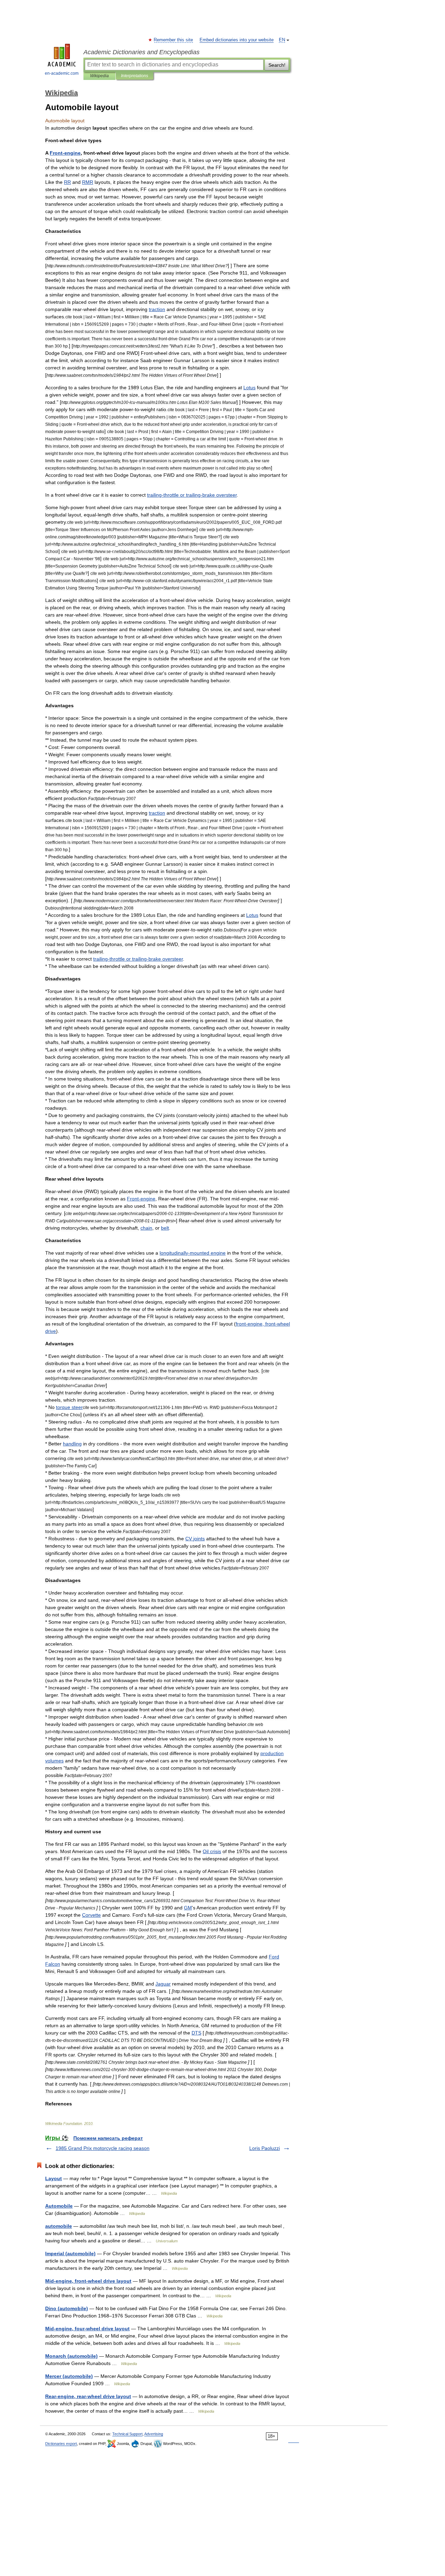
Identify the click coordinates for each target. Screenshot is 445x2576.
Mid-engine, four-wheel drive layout (87, 2329)
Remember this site (174, 40)
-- (192, 495)
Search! (277, 65)
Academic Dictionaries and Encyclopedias (141, 52)
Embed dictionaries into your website (237, 40)
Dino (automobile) (67, 2308)
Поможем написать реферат (108, 2138)
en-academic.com (62, 73)
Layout (54, 2178)
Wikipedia (99, 76)
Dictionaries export (61, 2444)
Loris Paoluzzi (265, 2148)
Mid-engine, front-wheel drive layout (88, 2281)
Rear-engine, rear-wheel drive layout (88, 2396)
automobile (59, 2226)
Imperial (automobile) (70, 2253)
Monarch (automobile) (71, 2356)
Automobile (59, 2206)
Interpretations (135, 76)
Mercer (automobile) (69, 2376)
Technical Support (127, 2434)
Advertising (154, 2434)
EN (282, 40)
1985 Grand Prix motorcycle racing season (103, 2148)
